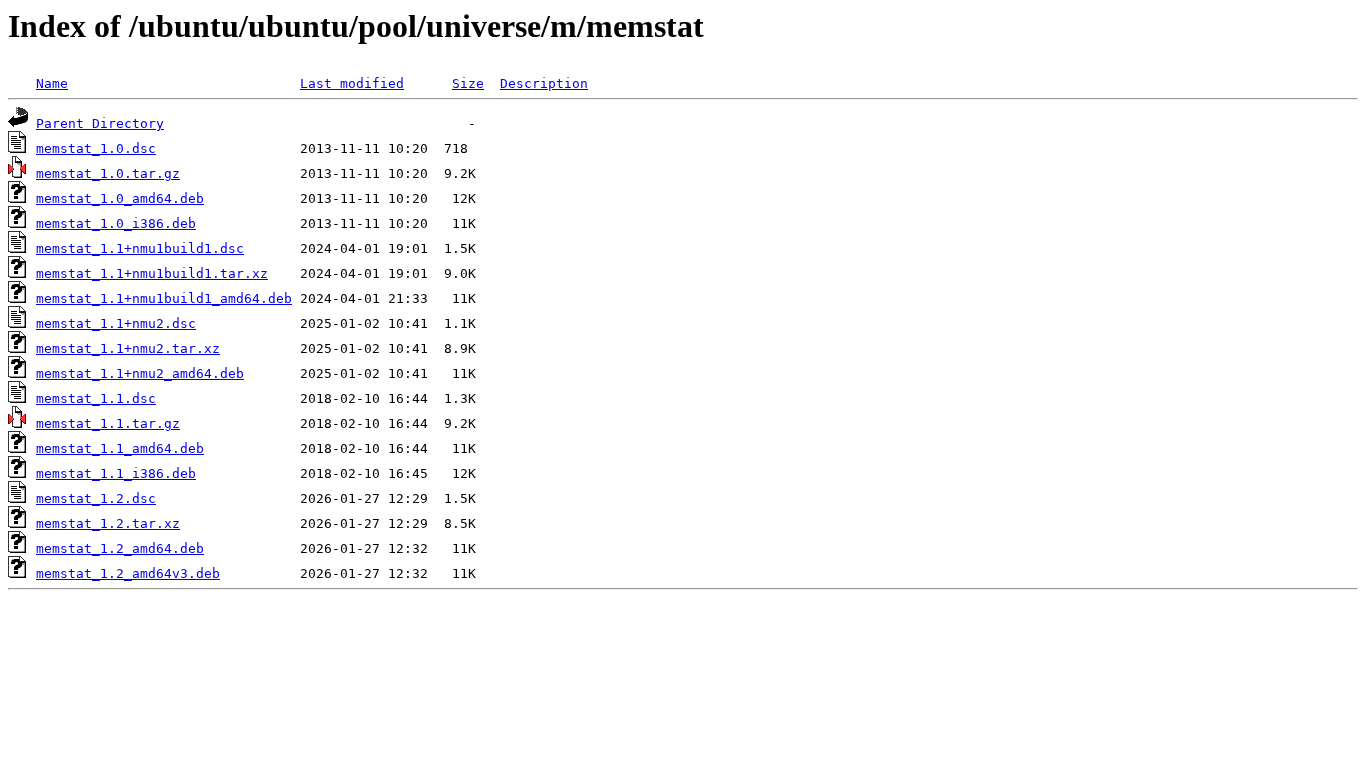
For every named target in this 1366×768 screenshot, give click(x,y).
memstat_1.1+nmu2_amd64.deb (140, 373)
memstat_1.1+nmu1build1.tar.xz (152, 273)
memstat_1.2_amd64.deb (120, 548)
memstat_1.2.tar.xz (108, 523)
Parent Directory (100, 123)
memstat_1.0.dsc (96, 148)
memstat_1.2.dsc (96, 498)
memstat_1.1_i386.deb (116, 473)
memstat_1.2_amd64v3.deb (128, 573)
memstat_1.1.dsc (96, 398)
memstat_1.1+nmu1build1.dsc (140, 248)
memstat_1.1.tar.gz (108, 423)
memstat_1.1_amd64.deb (120, 448)
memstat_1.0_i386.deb (116, 223)
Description (544, 83)
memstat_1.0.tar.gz (108, 173)
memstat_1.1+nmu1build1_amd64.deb (164, 298)
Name (52, 83)
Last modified (352, 83)
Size (468, 83)
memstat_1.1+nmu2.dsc (116, 323)
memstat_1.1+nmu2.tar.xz (128, 348)
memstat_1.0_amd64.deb (120, 198)
